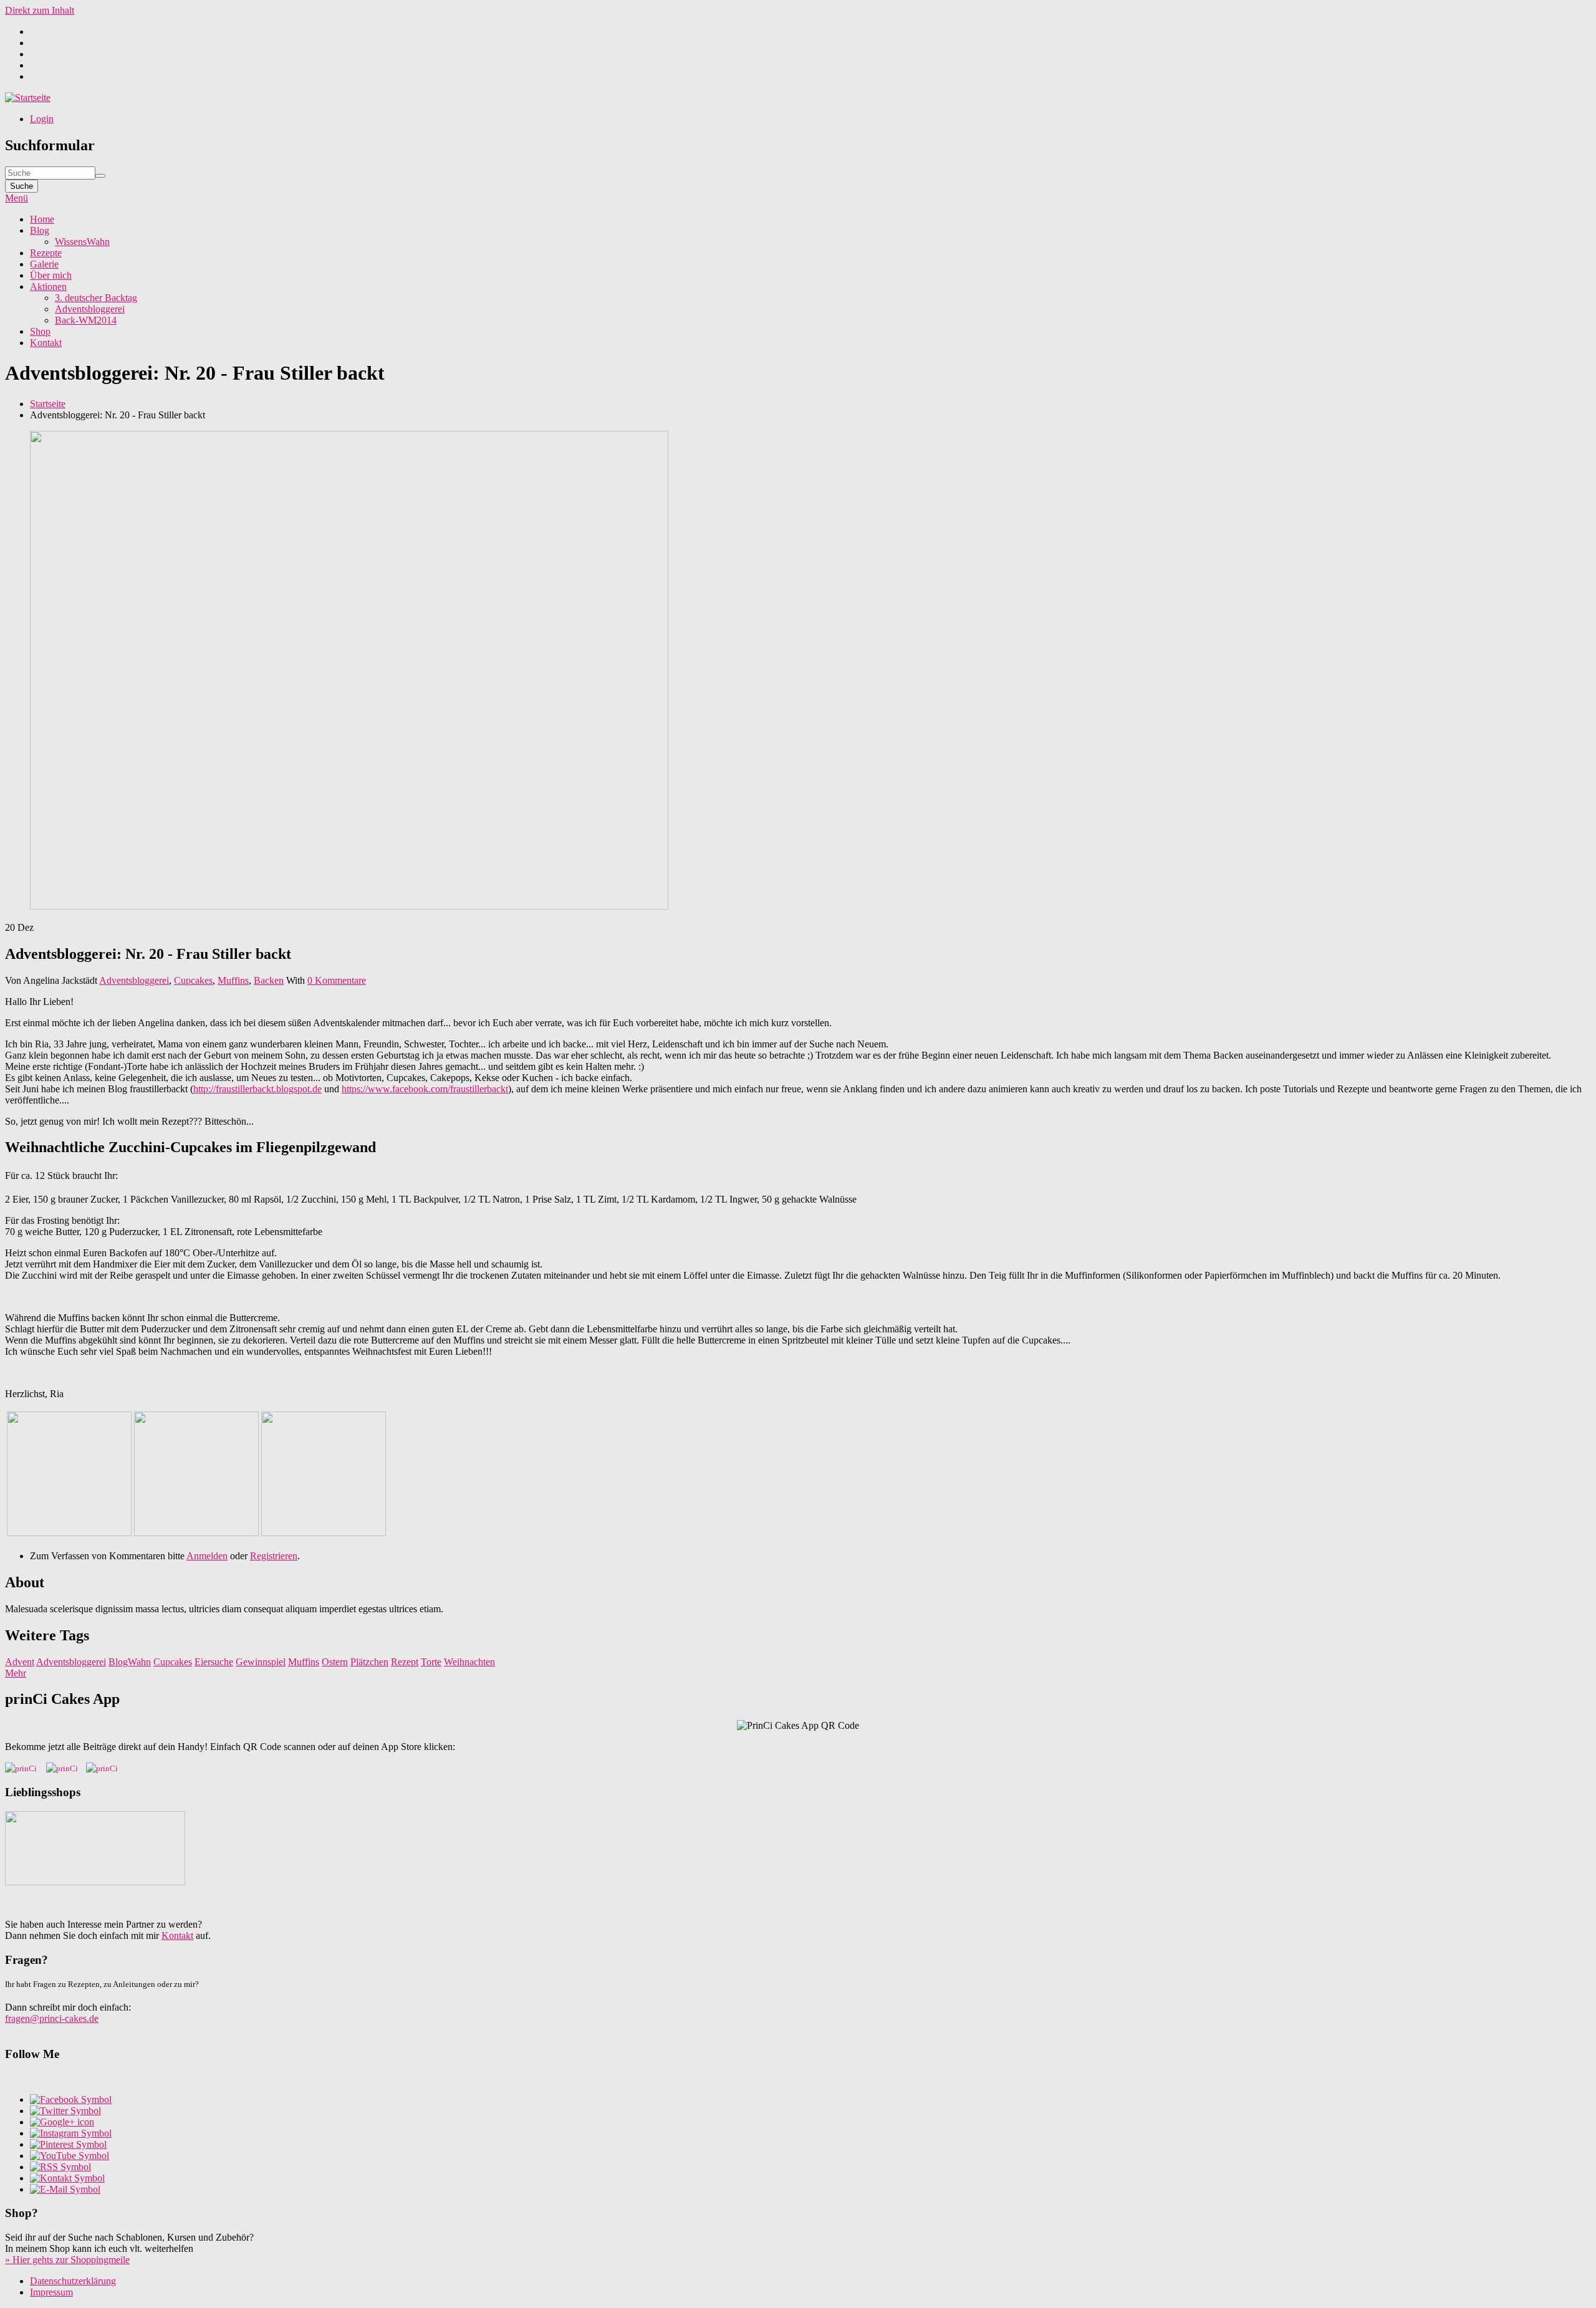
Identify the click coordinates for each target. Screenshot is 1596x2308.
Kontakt (46, 343)
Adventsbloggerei (90, 309)
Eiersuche (214, 1662)
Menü (17, 198)
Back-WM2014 (86, 320)
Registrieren (274, 1556)
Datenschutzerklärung (73, 2281)
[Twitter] (65, 2111)
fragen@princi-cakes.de (52, 2018)
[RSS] (60, 2167)
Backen (269, 980)
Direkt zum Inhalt (40, 10)
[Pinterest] (68, 2144)
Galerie (44, 264)
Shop (40, 331)
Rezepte (46, 253)
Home (42, 219)
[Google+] (62, 2122)
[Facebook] (71, 2099)
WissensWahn (82, 242)
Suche (22, 186)
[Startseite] (28, 98)
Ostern (335, 1662)
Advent (20, 1662)
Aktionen (48, 286)
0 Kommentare (337, 980)
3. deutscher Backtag (96, 298)
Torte (431, 1662)
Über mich (51, 275)
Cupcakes (193, 980)
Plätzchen (369, 1662)
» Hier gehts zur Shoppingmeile (67, 2260)
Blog (40, 230)
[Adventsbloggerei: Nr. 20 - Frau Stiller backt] (69, 1533)
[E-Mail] (65, 2189)
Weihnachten (469, 1662)
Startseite (48, 404)
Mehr (16, 1673)
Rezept (405, 1662)
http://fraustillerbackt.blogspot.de (257, 1089)
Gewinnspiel (261, 1662)
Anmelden (207, 1556)
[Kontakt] (67, 2178)
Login (42, 119)
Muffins (233, 980)
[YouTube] (70, 2156)
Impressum (51, 2292)
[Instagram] (71, 2133)
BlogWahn (130, 1662)
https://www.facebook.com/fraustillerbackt (425, 1089)
